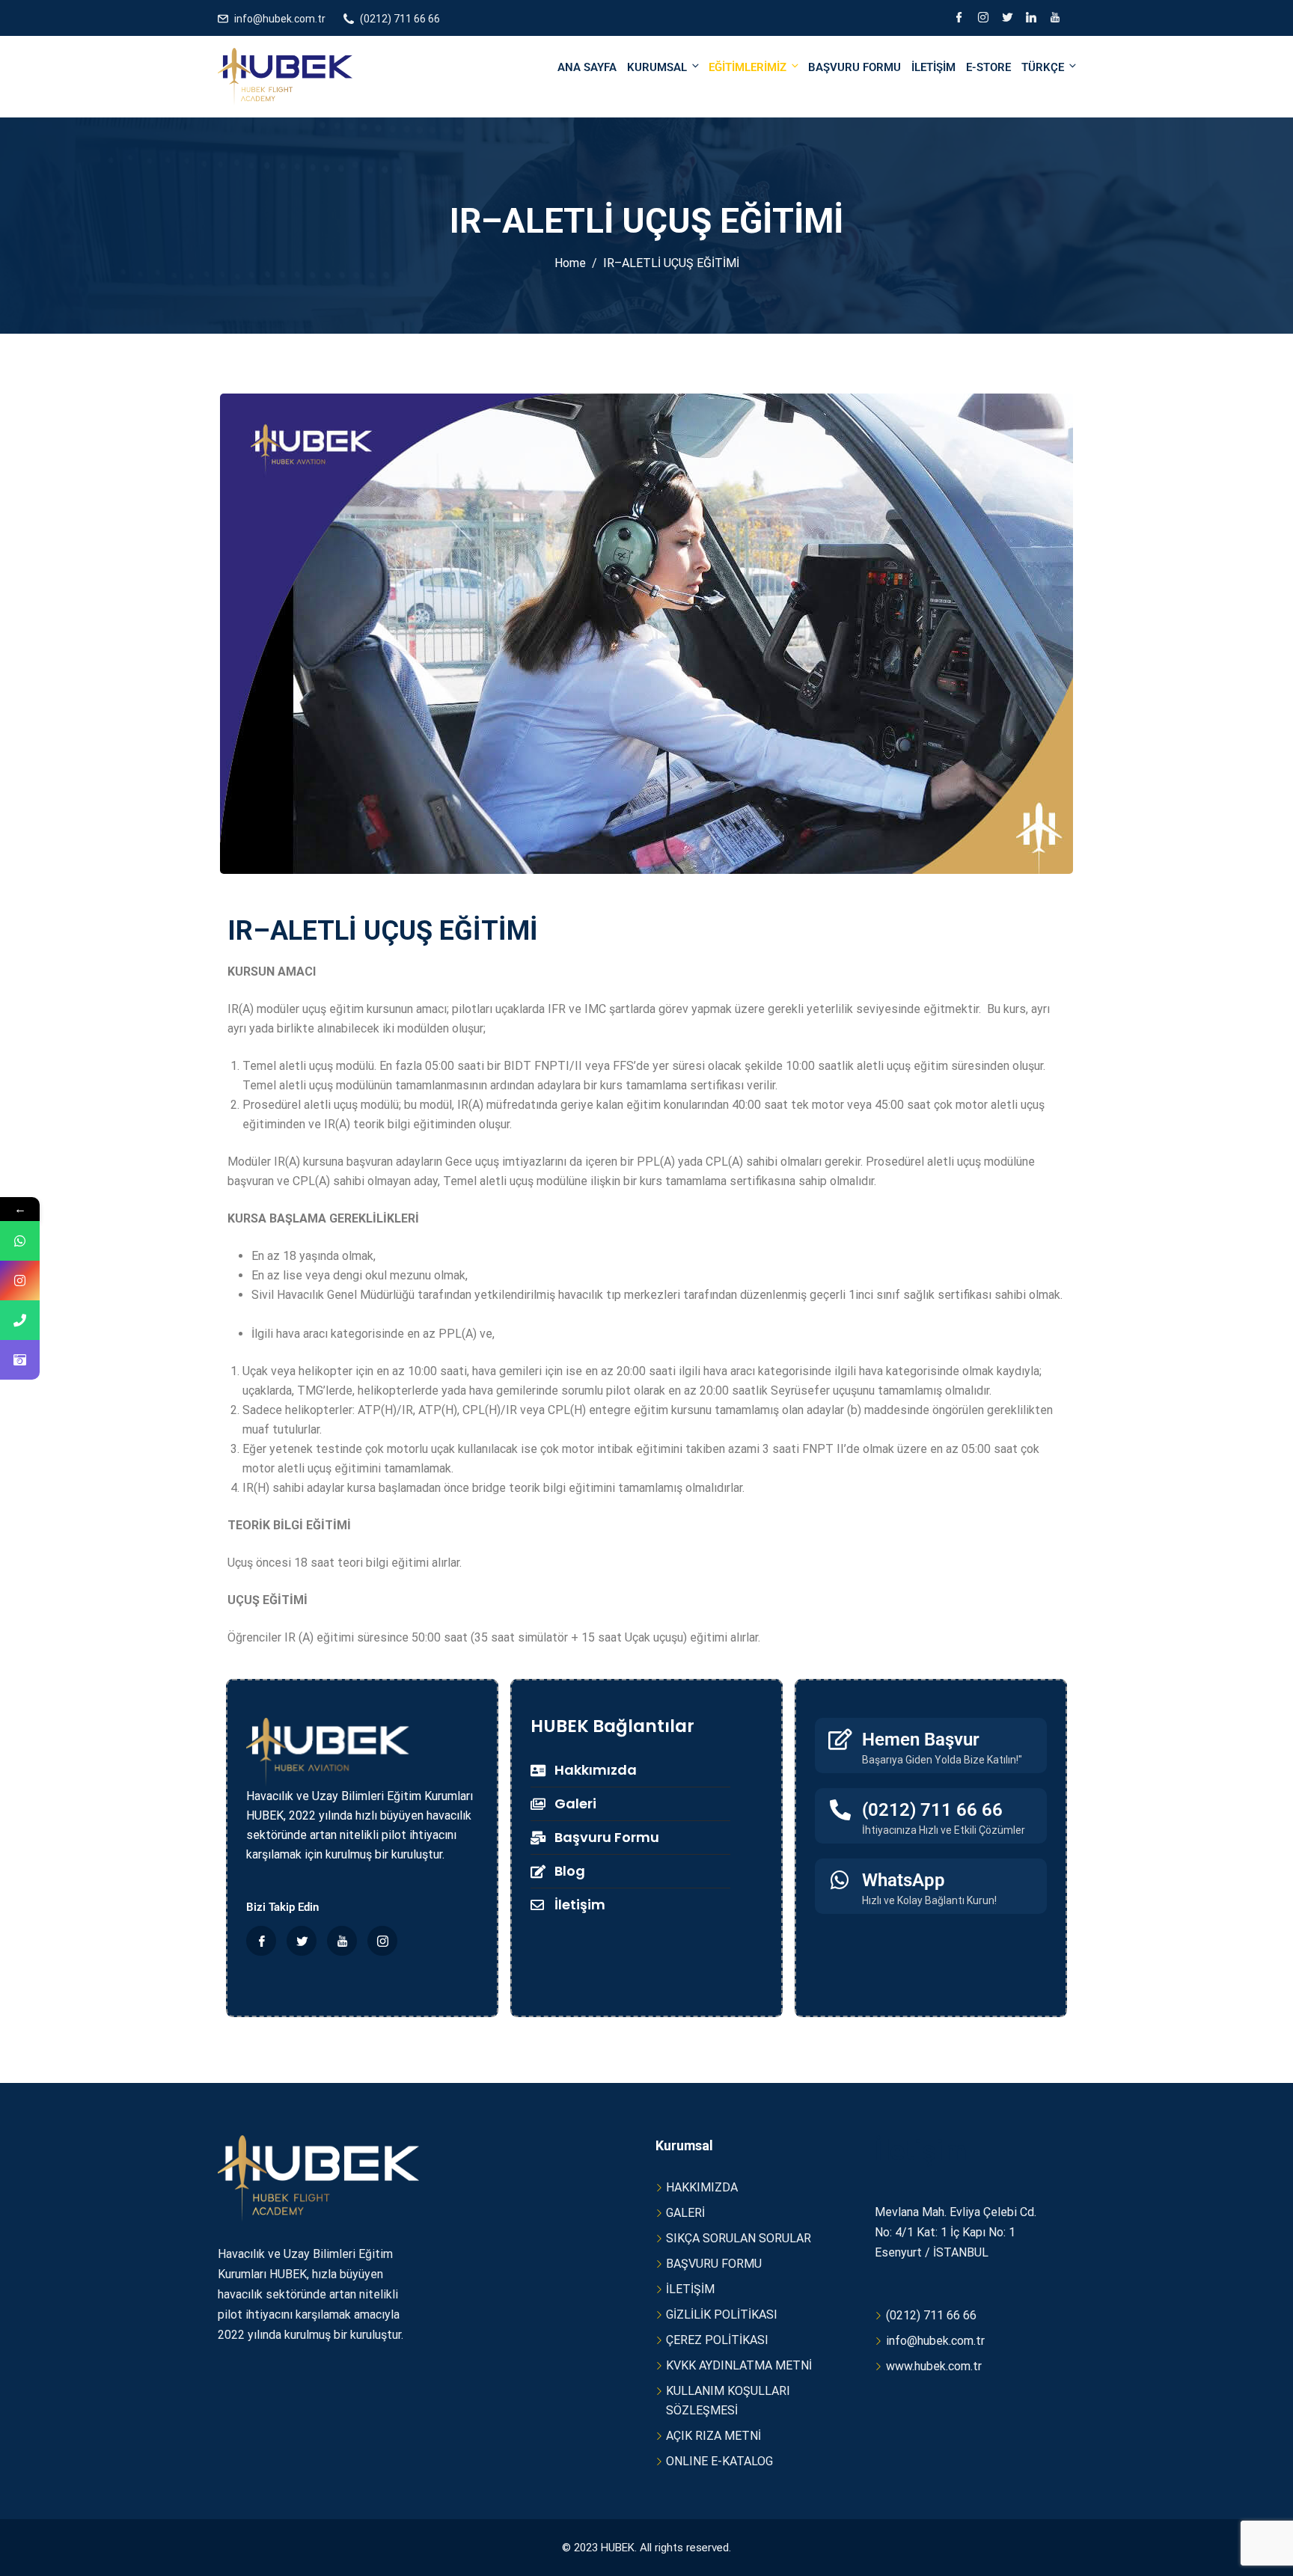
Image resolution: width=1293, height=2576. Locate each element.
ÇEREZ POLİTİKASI (717, 2340)
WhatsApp (904, 1880)
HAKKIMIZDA (702, 2187)
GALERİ (685, 2213)
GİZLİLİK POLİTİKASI (722, 2315)
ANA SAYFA (587, 67)
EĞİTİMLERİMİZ (748, 67)
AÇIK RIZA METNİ (713, 2436)
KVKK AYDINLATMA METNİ (739, 2365)
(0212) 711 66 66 (400, 19)
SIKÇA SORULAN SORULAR (739, 2238)
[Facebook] (959, 19)
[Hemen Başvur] (840, 1740)
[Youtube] (1055, 19)
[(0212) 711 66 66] (840, 1810)
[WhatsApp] (840, 1880)
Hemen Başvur (921, 1740)
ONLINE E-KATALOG (719, 2461)
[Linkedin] (1031, 19)
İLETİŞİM (933, 67)
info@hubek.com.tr (280, 19)
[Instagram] (983, 19)
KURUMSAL (657, 67)
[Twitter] (1007, 19)
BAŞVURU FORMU (855, 67)
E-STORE (988, 67)
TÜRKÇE (1043, 67)
